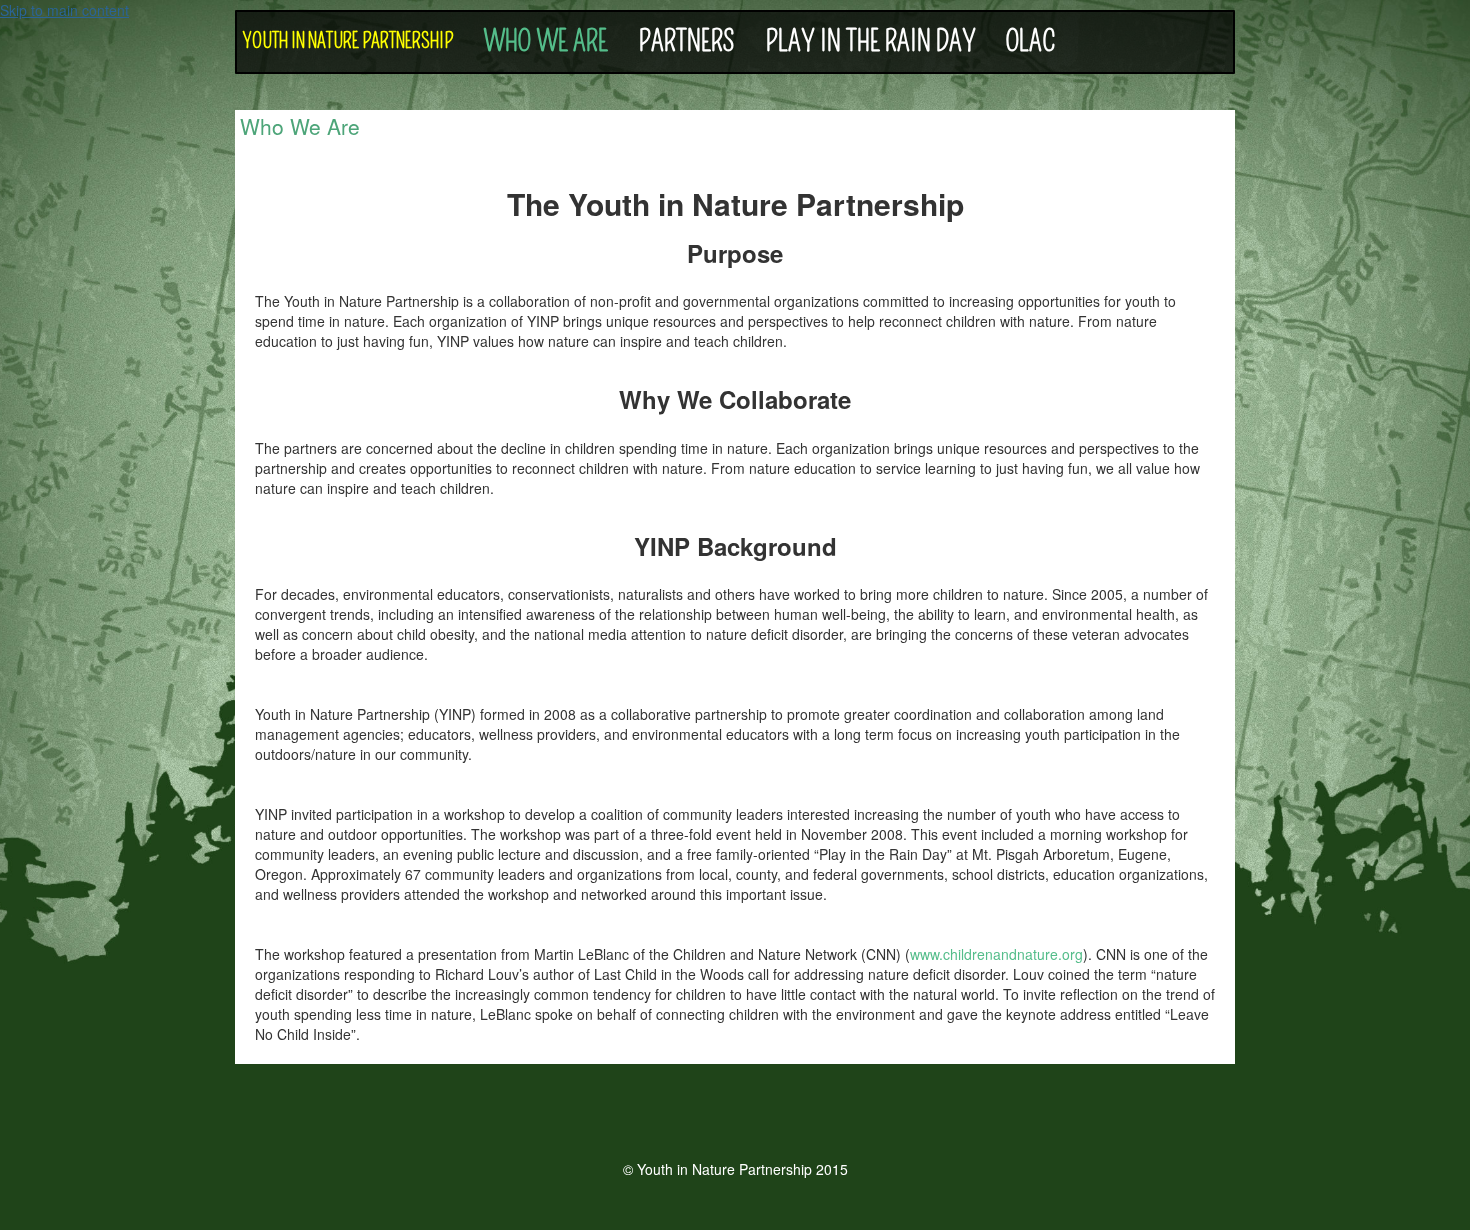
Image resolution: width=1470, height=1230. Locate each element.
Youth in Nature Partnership (347, 41)
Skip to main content (64, 10)
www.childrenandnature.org (996, 954)
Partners (686, 41)
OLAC (1031, 41)
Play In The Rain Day (870, 41)
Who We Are (545, 41)
